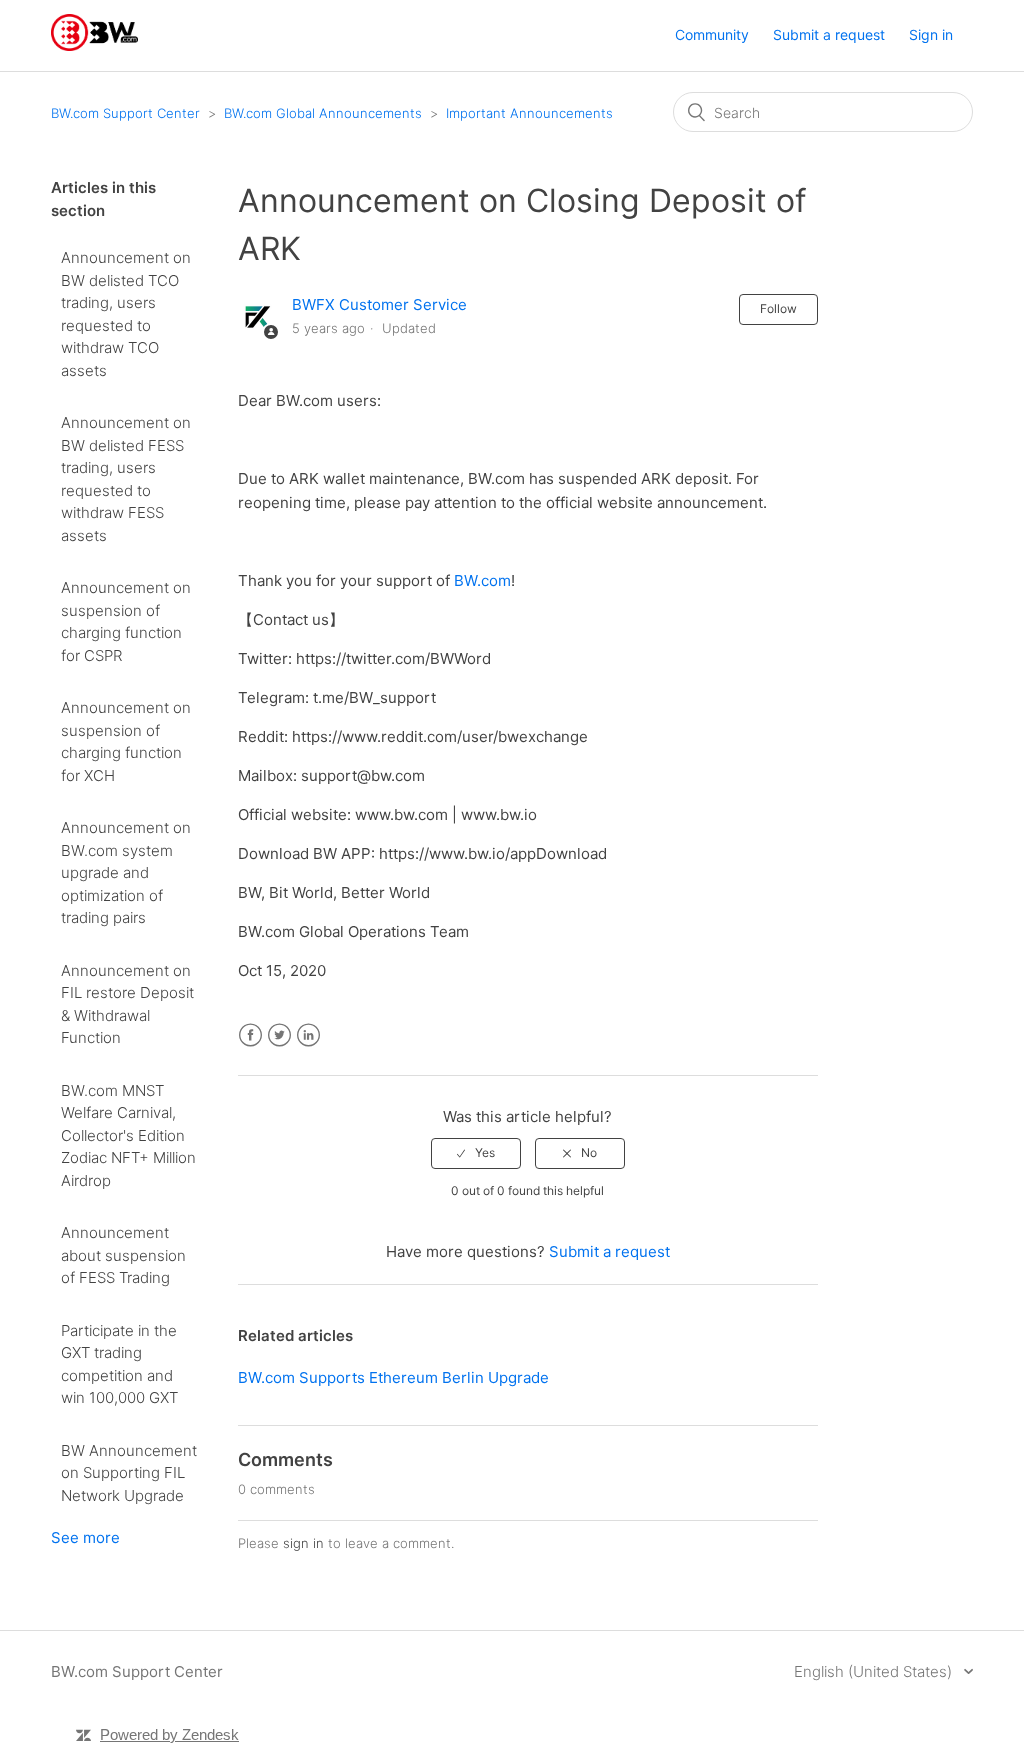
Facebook (250, 1035)
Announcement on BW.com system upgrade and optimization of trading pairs (126, 872)
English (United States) (875, 1671)
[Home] (94, 45)
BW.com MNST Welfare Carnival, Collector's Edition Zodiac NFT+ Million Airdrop (128, 1135)
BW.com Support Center (125, 113)
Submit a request (829, 34)
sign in (303, 1543)
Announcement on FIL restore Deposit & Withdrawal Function (127, 1004)
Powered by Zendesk (169, 1734)
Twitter (279, 1035)
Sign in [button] (931, 34)
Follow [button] (778, 308)
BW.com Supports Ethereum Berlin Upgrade (393, 1377)
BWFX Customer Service (379, 304)
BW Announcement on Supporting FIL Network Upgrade (129, 1473)
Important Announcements (529, 113)
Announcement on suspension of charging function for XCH (126, 741)
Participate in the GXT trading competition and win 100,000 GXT (119, 1364)
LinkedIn (308, 1035)
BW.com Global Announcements (323, 113)
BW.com (482, 580)
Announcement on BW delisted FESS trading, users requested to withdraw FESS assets (126, 479)
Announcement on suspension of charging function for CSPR (126, 621)
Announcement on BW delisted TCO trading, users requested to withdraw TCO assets (126, 314)
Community (712, 34)
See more (85, 1537)
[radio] (476, 1153)
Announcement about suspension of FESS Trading (123, 1255)
